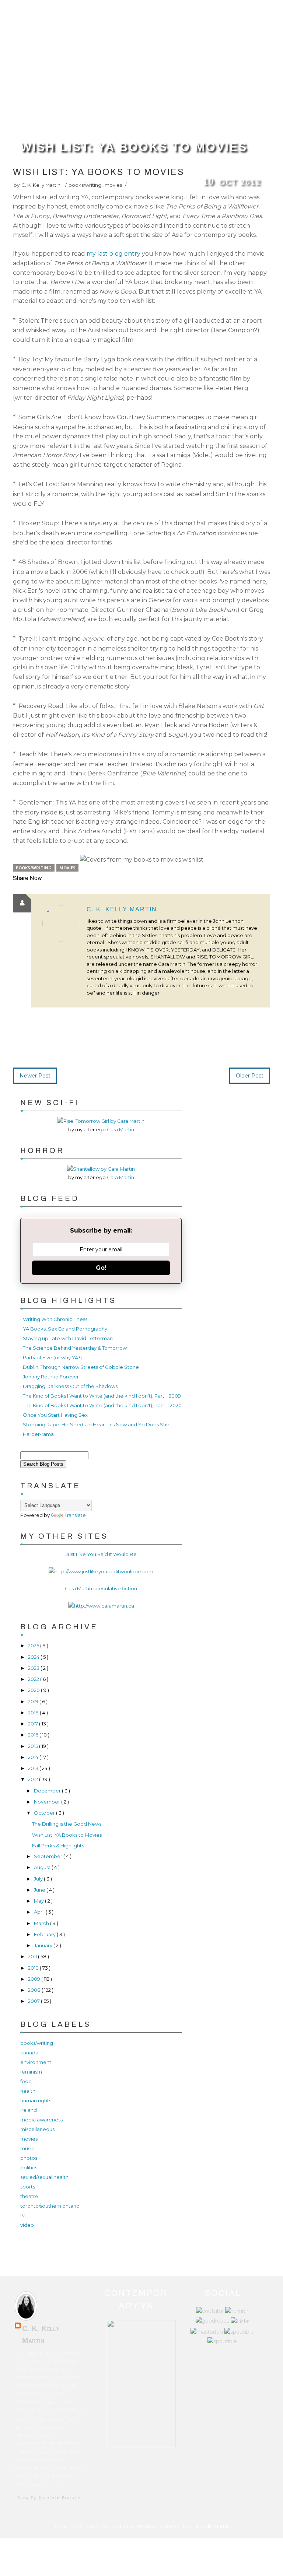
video (27, 2225)
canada (29, 2053)
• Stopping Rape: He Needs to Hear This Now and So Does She (95, 1424)
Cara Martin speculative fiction (101, 1588)
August (43, 1867)
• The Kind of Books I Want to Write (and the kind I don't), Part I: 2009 (101, 1396)
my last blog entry (113, 254)
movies (113, 185)
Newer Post (35, 1076)
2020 (34, 1690)
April (40, 1912)
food (26, 2081)
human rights (36, 2100)
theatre (29, 2196)
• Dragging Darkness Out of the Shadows (69, 1386)
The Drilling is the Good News (67, 1824)
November (48, 1802)
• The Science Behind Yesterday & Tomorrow (74, 1348)
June (40, 1890)
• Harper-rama (37, 1434)
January (44, 1945)
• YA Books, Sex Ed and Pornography (64, 1329)
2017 (34, 1724)
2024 (34, 1657)
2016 (34, 1735)
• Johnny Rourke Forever (50, 1377)
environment (36, 2062)
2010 (34, 1968)
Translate (75, 1515)
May (39, 1901)
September (49, 1856)
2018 (34, 1713)
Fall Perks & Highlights (58, 1846)
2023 (34, 1668)
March (42, 1923)
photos (29, 2158)
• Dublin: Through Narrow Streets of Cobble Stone (80, 1367)
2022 (34, 1679)
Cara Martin (120, 1129)
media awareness (41, 2120)
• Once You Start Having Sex (54, 1415)
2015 (34, 1746)
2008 (35, 1990)
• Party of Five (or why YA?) (51, 1357)
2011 (33, 1956)
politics (29, 2167)
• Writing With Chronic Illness (54, 1319)
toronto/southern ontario (50, 2206)
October (45, 1813)
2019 (34, 1701)
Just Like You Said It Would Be (101, 1554)
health (28, 2091)
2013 (34, 1768)
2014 (34, 1757)
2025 (34, 1646)
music (27, 2148)
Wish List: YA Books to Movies (134, 147)
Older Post (250, 1076)
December (48, 1791)
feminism (31, 2072)
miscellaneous (37, 2129)
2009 (35, 1979)
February (45, 1934)
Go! (101, 1268)
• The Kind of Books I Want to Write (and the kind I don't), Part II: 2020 (101, 1405)
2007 (34, 2001)
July (39, 1879)
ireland (29, 2110)
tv (22, 2215)
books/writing (85, 185)
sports (28, 2187)
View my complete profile (49, 2498)
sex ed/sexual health (44, 2177)
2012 (34, 1779)
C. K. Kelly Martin (122, 909)
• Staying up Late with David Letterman (67, 1338)
